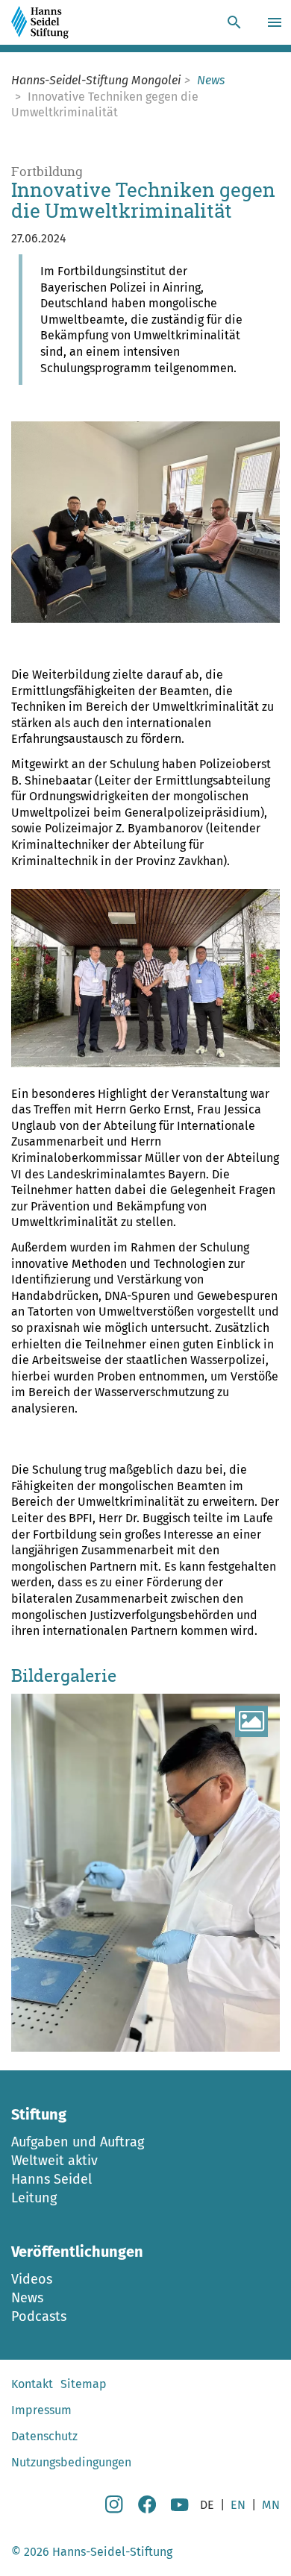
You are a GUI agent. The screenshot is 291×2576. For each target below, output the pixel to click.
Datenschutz (44, 2436)
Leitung (34, 2198)
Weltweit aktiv (54, 2161)
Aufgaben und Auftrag (78, 2142)
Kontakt (32, 2384)
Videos (32, 2279)
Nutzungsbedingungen (71, 2462)
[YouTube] (180, 2509)
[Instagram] (114, 2509)
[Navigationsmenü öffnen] (276, 22)
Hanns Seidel (51, 2179)
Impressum (41, 2410)
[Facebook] (147, 2509)
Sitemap (84, 2384)
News (27, 2298)
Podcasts (39, 2316)
